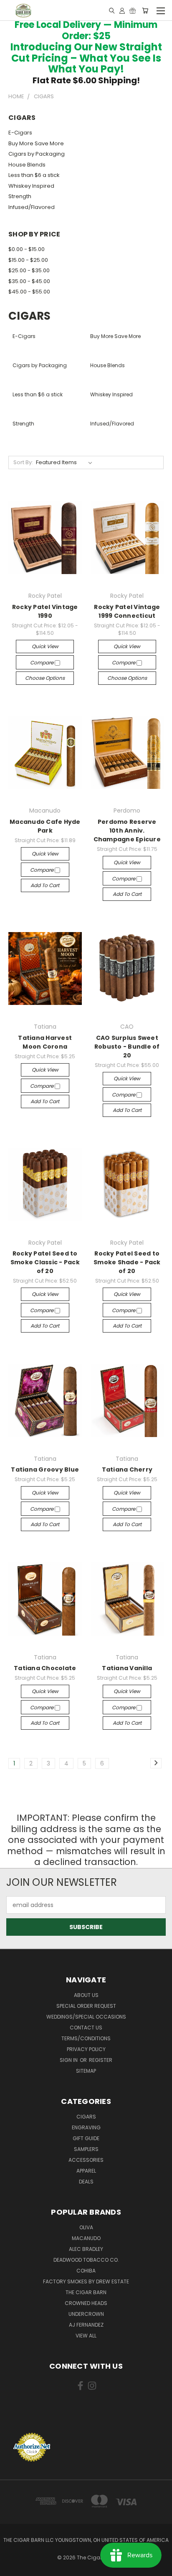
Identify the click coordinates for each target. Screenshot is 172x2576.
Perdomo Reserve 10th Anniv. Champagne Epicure (127, 830)
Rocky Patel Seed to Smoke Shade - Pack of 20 (127, 1262)
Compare (42, 663)
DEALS (86, 2182)
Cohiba (86, 2271)
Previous (13, 2568)
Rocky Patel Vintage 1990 (45, 611)
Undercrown (86, 2314)
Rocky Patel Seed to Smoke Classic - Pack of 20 (45, 1262)
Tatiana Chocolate (45, 1668)
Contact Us (86, 2028)
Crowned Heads (86, 2303)
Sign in (69, 2060)
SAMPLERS (86, 2149)
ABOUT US (86, 1995)
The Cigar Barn (86, 2292)
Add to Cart (45, 885)
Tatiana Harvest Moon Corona (45, 1042)
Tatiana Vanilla (127, 1668)
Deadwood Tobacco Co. (86, 2260)
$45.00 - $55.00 (29, 292)
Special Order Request (86, 2006)
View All (86, 2336)
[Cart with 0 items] (145, 10)
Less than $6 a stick (34, 175)
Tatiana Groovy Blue (45, 1470)
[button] (86, 2417)
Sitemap (86, 2071)
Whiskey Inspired (31, 186)
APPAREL (86, 2171)
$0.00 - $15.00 (27, 249)
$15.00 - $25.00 (28, 260)
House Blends (27, 165)
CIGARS (86, 2117)
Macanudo (86, 2238)
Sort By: (23, 462)
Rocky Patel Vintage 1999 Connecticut (127, 611)
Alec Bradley (86, 2249)
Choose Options (45, 678)
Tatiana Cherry (127, 1470)
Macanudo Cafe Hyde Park (45, 826)
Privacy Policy (86, 2049)
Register (101, 2060)
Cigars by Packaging (37, 154)
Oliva (86, 2227)
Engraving (86, 2127)
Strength (20, 196)
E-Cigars (20, 133)
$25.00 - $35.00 (29, 270)
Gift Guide (86, 2138)
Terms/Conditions (86, 2038)
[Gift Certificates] (133, 10)
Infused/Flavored (32, 207)
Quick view (45, 646)
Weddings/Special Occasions (86, 2017)
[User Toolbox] (122, 10)
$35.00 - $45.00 (29, 281)
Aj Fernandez (86, 2325)
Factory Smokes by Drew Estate (86, 2281)
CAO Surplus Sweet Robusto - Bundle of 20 (127, 1047)
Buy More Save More (36, 143)
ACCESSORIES (86, 2160)
